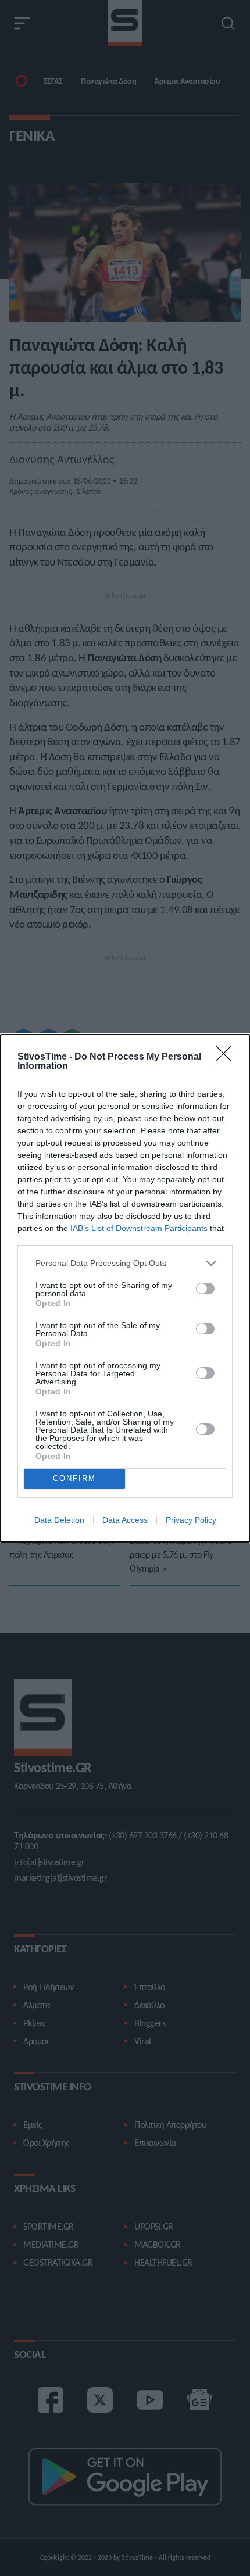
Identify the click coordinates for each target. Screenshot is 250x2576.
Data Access (125, 1520)
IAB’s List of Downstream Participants (139, 1228)
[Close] (227, 1057)
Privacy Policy (191, 1520)
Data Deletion (59, 1520)
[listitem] (125, 1263)
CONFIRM (74, 1478)
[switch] (205, 1289)
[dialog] (125, 1288)
